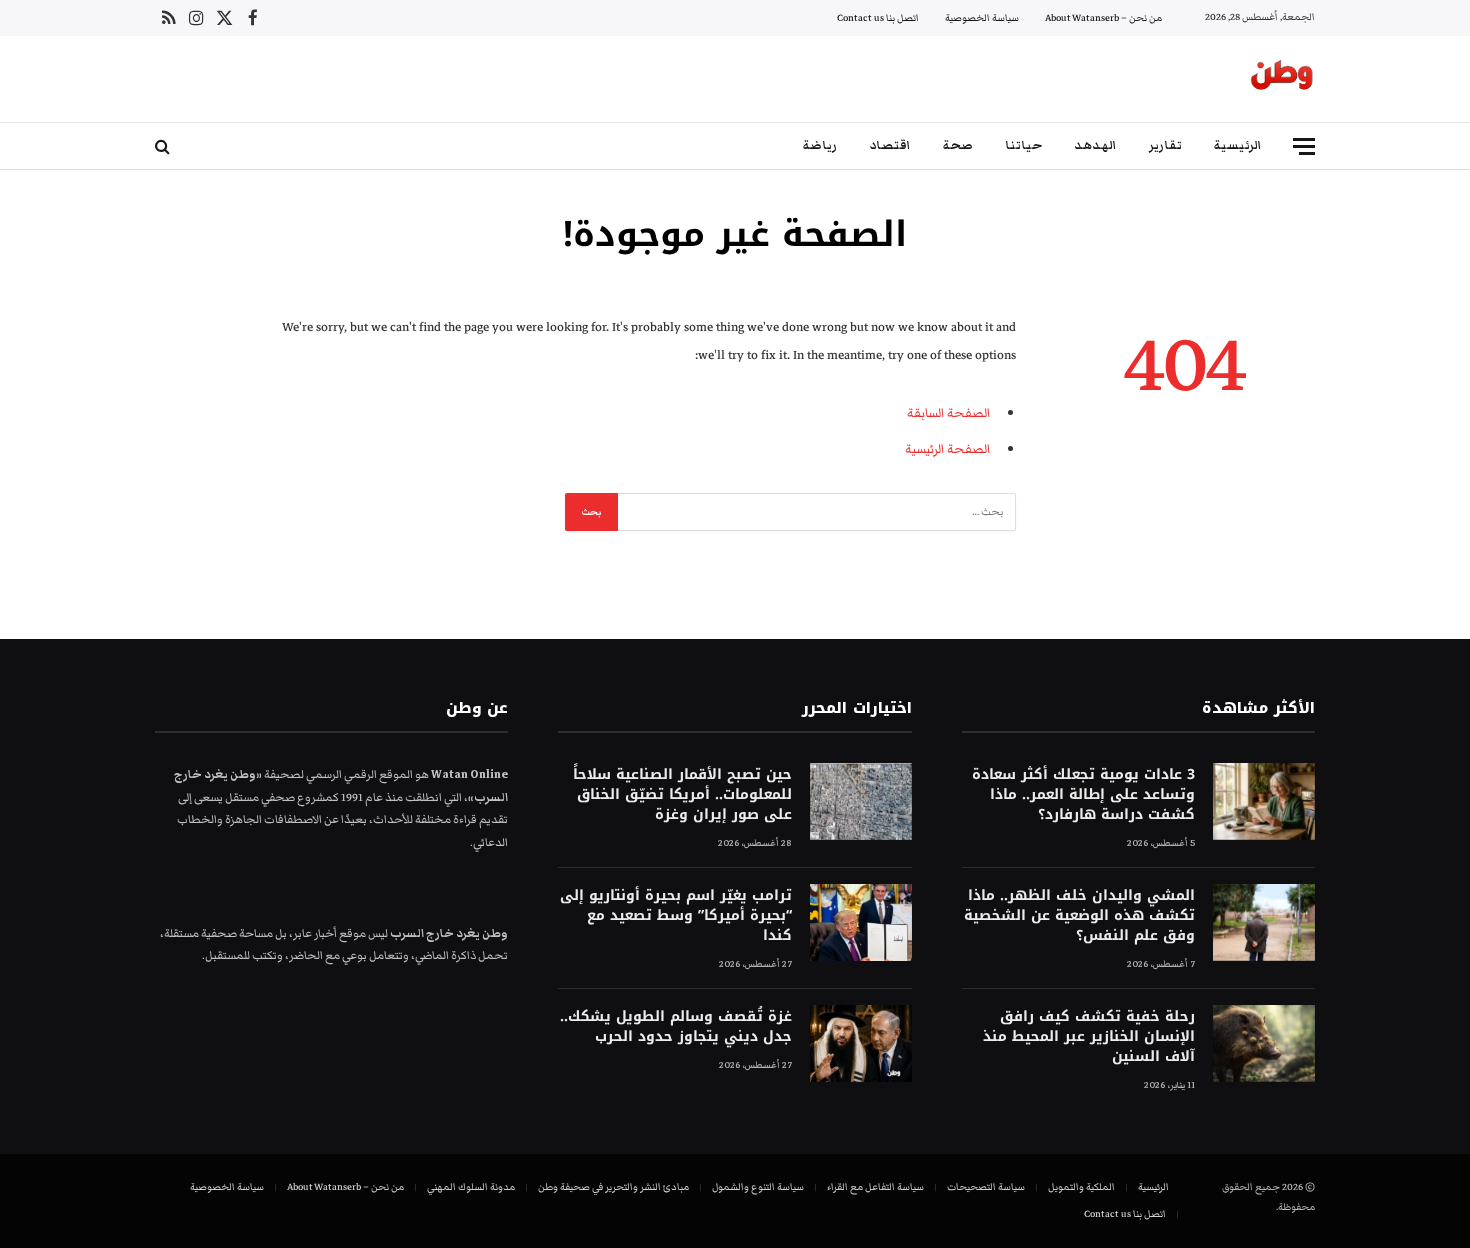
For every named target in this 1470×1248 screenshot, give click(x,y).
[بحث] (164, 146)
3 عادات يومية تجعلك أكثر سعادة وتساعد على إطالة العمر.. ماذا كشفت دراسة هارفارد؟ (1083, 795)
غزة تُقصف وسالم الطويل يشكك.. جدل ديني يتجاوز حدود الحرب (675, 1027)
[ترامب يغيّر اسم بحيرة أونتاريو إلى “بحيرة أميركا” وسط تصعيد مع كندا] (861, 922)
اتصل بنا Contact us (878, 18)
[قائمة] (1304, 146)
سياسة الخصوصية (982, 18)
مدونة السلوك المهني (471, 1187)
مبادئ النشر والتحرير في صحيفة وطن (613, 1187)
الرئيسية (1238, 145)
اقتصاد (890, 145)
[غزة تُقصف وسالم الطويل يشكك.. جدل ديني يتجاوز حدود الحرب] (861, 1043)
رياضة (820, 145)
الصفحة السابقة (948, 413)
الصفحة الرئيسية (947, 449)
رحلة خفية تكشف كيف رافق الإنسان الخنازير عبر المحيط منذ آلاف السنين (1089, 1037)
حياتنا (1023, 145)
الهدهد (1095, 145)
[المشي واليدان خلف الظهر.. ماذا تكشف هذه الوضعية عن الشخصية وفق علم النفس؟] (1264, 922)
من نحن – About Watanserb (1103, 18)
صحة (958, 145)
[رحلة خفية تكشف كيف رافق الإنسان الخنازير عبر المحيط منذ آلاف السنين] (1264, 1043)
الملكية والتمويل (1081, 1187)
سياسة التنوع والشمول (758, 1187)
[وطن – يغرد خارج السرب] (1282, 79)
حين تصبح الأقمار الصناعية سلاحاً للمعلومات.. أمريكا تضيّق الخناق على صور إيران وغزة (682, 795)
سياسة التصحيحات (986, 1187)
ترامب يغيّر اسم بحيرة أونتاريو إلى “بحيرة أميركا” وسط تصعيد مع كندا (675, 916)
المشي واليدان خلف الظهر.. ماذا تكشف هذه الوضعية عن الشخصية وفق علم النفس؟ (1079, 916)
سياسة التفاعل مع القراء (875, 1187)
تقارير (1165, 145)
